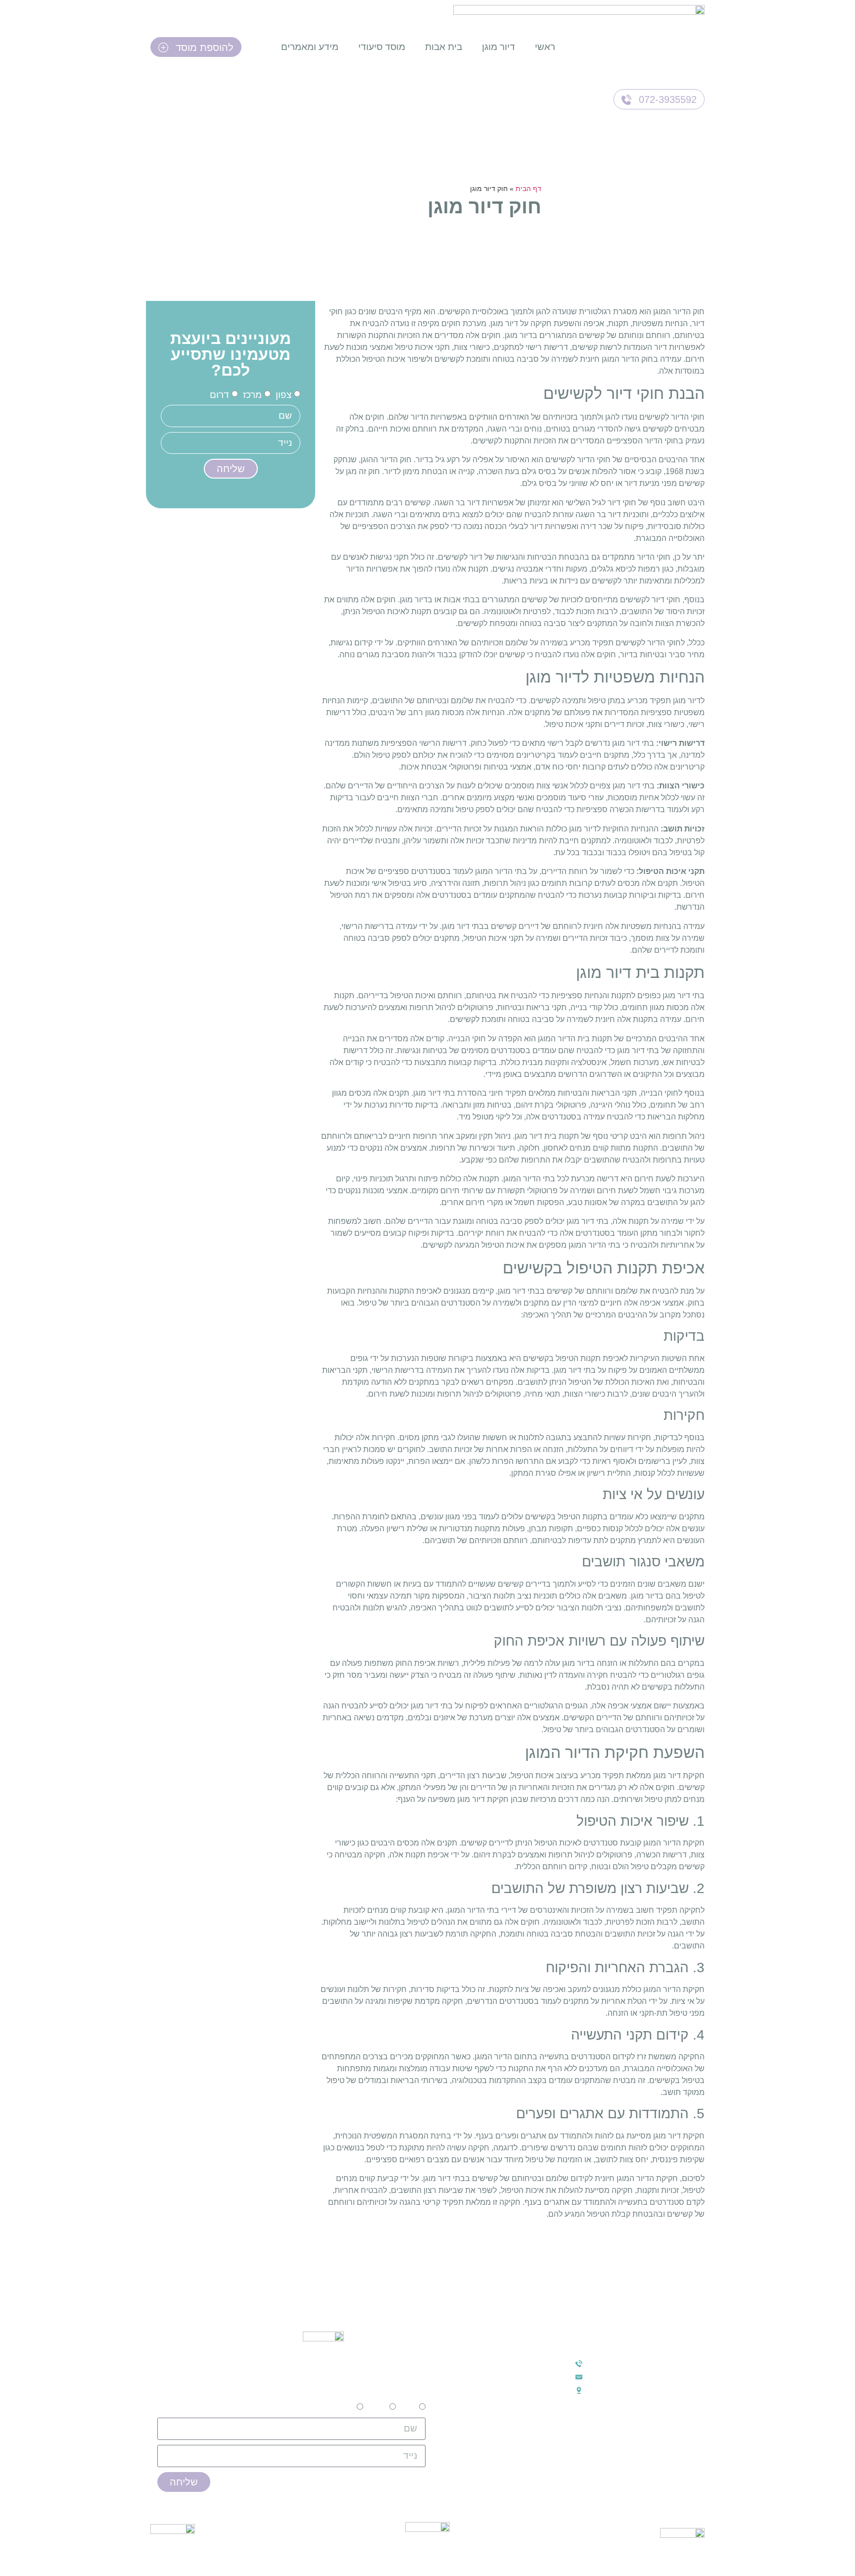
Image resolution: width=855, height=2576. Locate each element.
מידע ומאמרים (310, 47)
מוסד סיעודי (382, 47)
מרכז (252, 395)
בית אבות (444, 47)
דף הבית (528, 189)
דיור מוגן (499, 47)
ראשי (545, 47)
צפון (284, 395)
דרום (219, 395)
